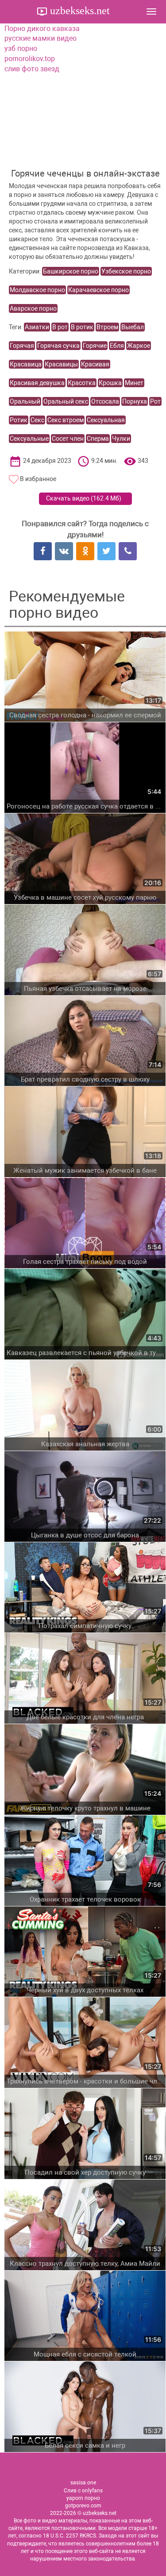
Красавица (26, 364)
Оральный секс (66, 401)
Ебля (117, 346)
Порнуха (135, 401)
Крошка (110, 383)
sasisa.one (83, 2483)
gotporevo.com (83, 2506)
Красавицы (61, 364)
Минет (134, 383)
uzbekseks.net (79, 11)
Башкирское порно (71, 271)
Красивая (95, 364)
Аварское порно (33, 308)
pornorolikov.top (30, 59)
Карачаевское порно (98, 290)
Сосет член (68, 439)
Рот (155, 401)
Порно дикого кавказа (42, 29)
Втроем (107, 327)
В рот (60, 327)
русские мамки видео (41, 38)
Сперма (98, 439)
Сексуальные (29, 439)
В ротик (82, 327)
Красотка (82, 383)
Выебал (133, 327)
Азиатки (37, 327)
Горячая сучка (58, 346)
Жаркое (139, 346)
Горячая (22, 346)
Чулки (121, 439)
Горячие (95, 346)
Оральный (25, 401)
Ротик (19, 420)
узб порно (21, 48)
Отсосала (105, 401)
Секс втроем (66, 420)
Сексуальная (106, 420)
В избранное (38, 479)
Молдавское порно (37, 290)
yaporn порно (83, 2498)
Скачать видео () (84, 498)
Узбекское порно (126, 271)
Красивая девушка (37, 383)
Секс (37, 420)
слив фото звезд (32, 69)
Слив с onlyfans (83, 2491)
